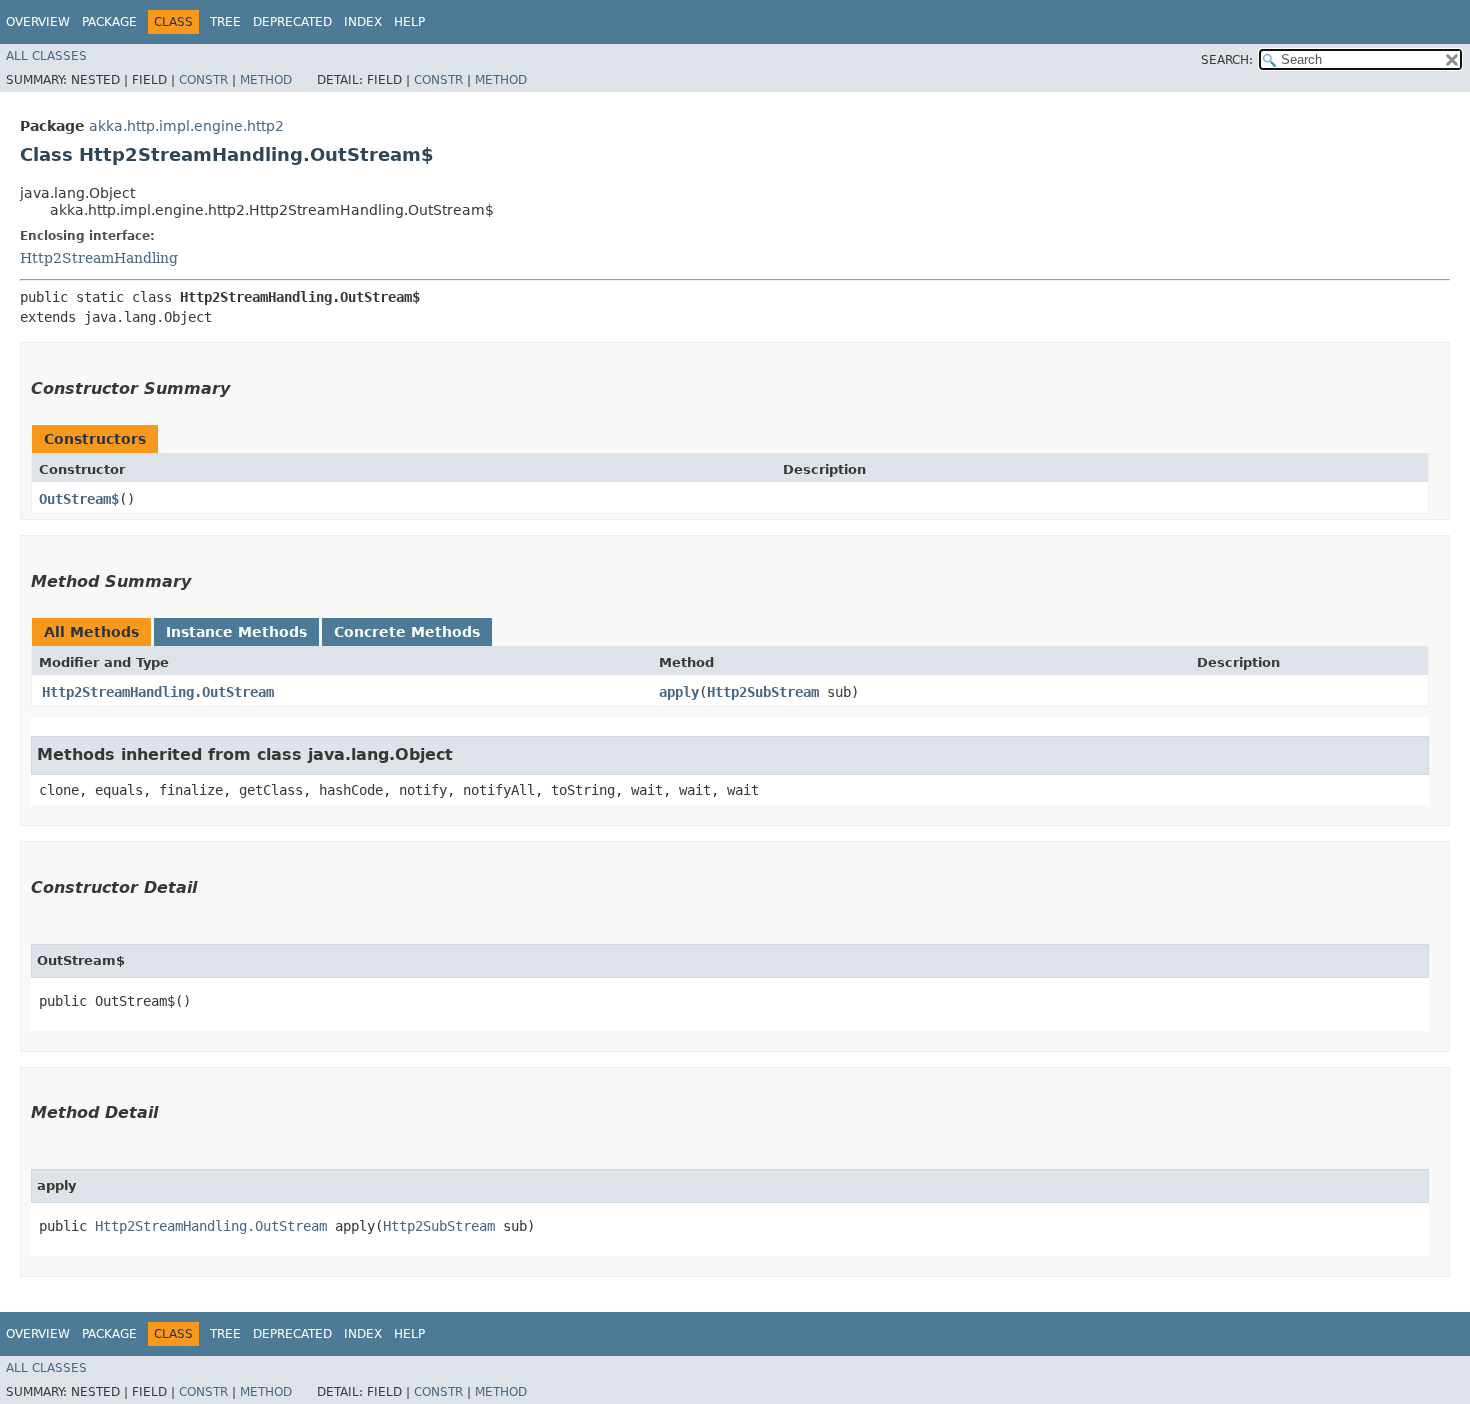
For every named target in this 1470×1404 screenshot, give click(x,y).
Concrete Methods (407, 632)
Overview (38, 22)
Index (363, 22)
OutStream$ (79, 499)
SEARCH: (1227, 60)
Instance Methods (236, 632)
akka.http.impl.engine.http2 (186, 126)
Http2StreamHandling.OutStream (158, 692)
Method (266, 80)
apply (679, 692)
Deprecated (292, 22)
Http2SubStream (763, 692)
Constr (203, 80)
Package (109, 22)
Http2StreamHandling (99, 258)
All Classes (46, 56)
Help (409, 22)
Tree (225, 22)
